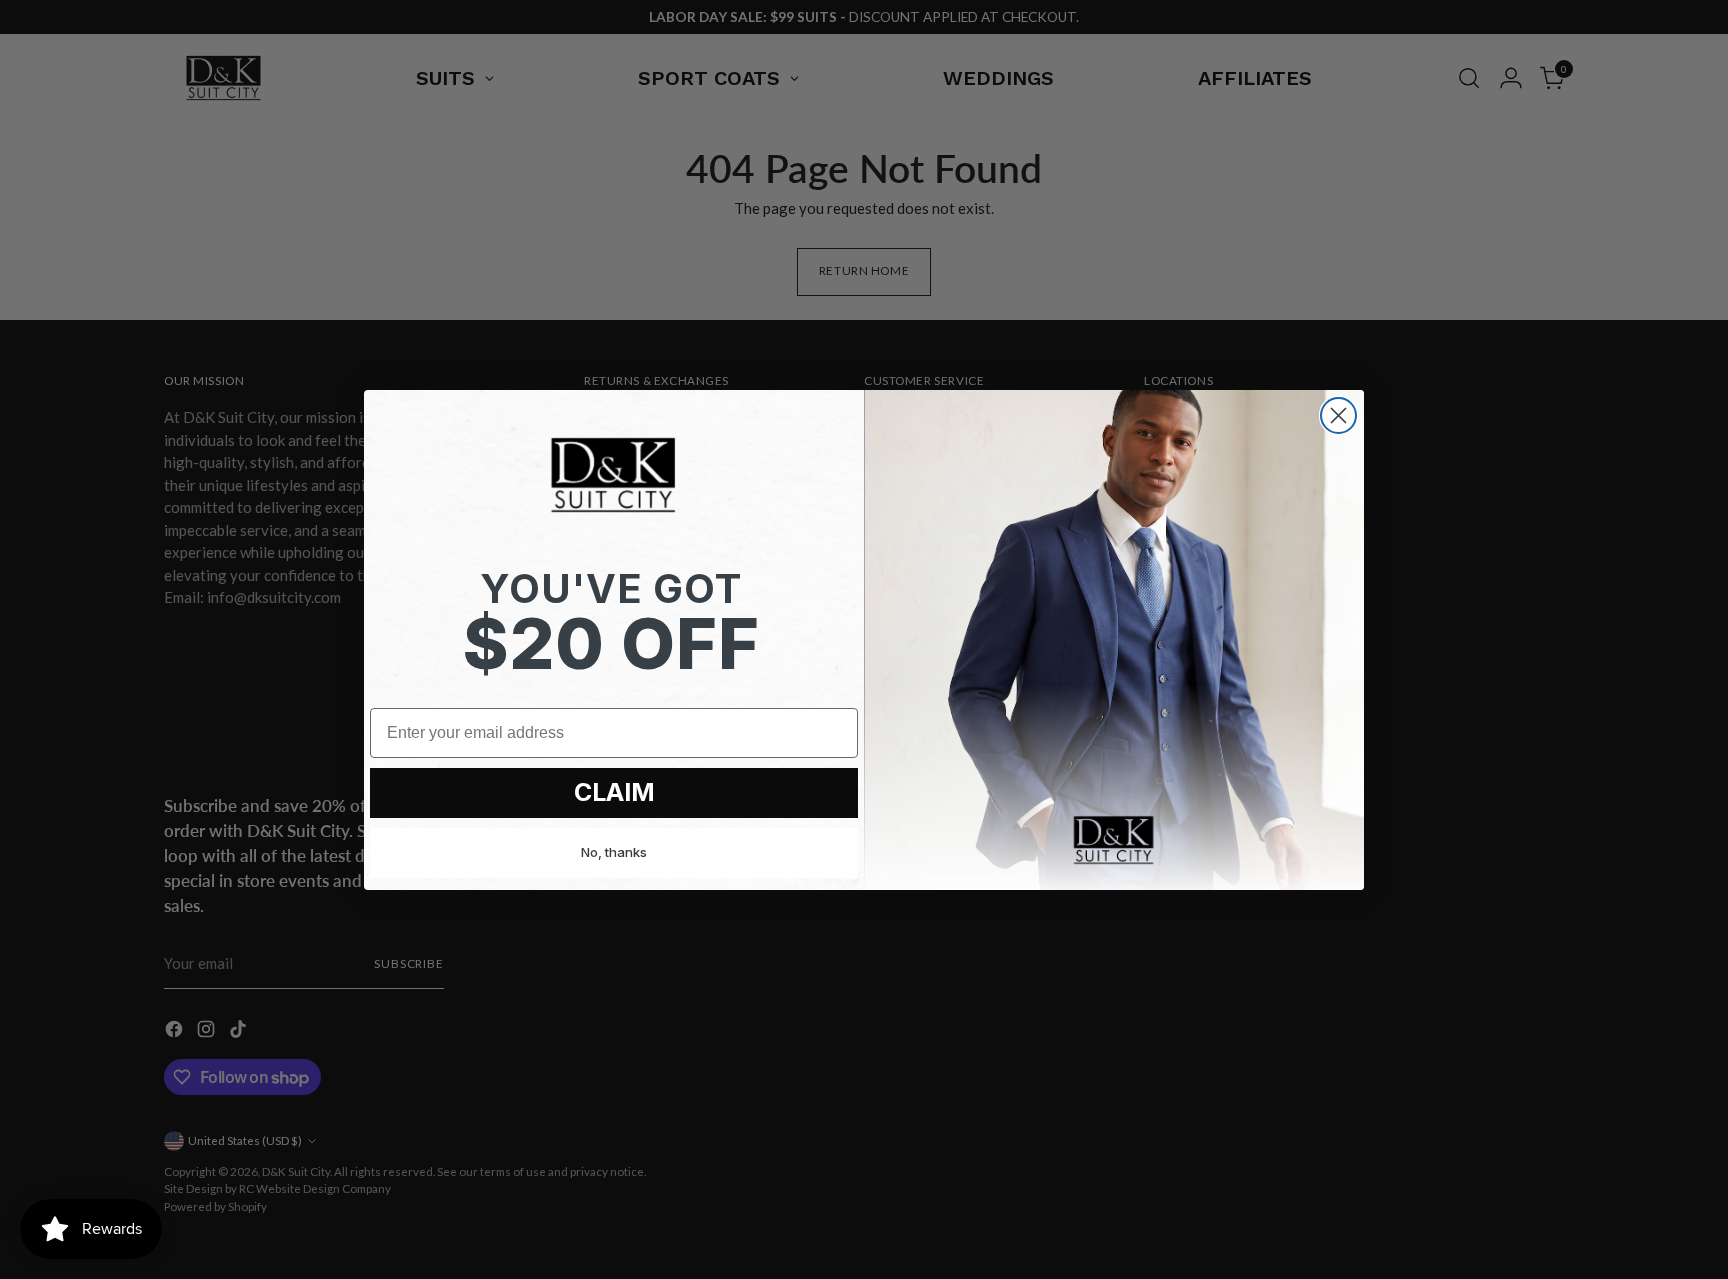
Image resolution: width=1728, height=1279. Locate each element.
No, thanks (614, 852)
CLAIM (614, 792)
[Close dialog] (1338, 415)
